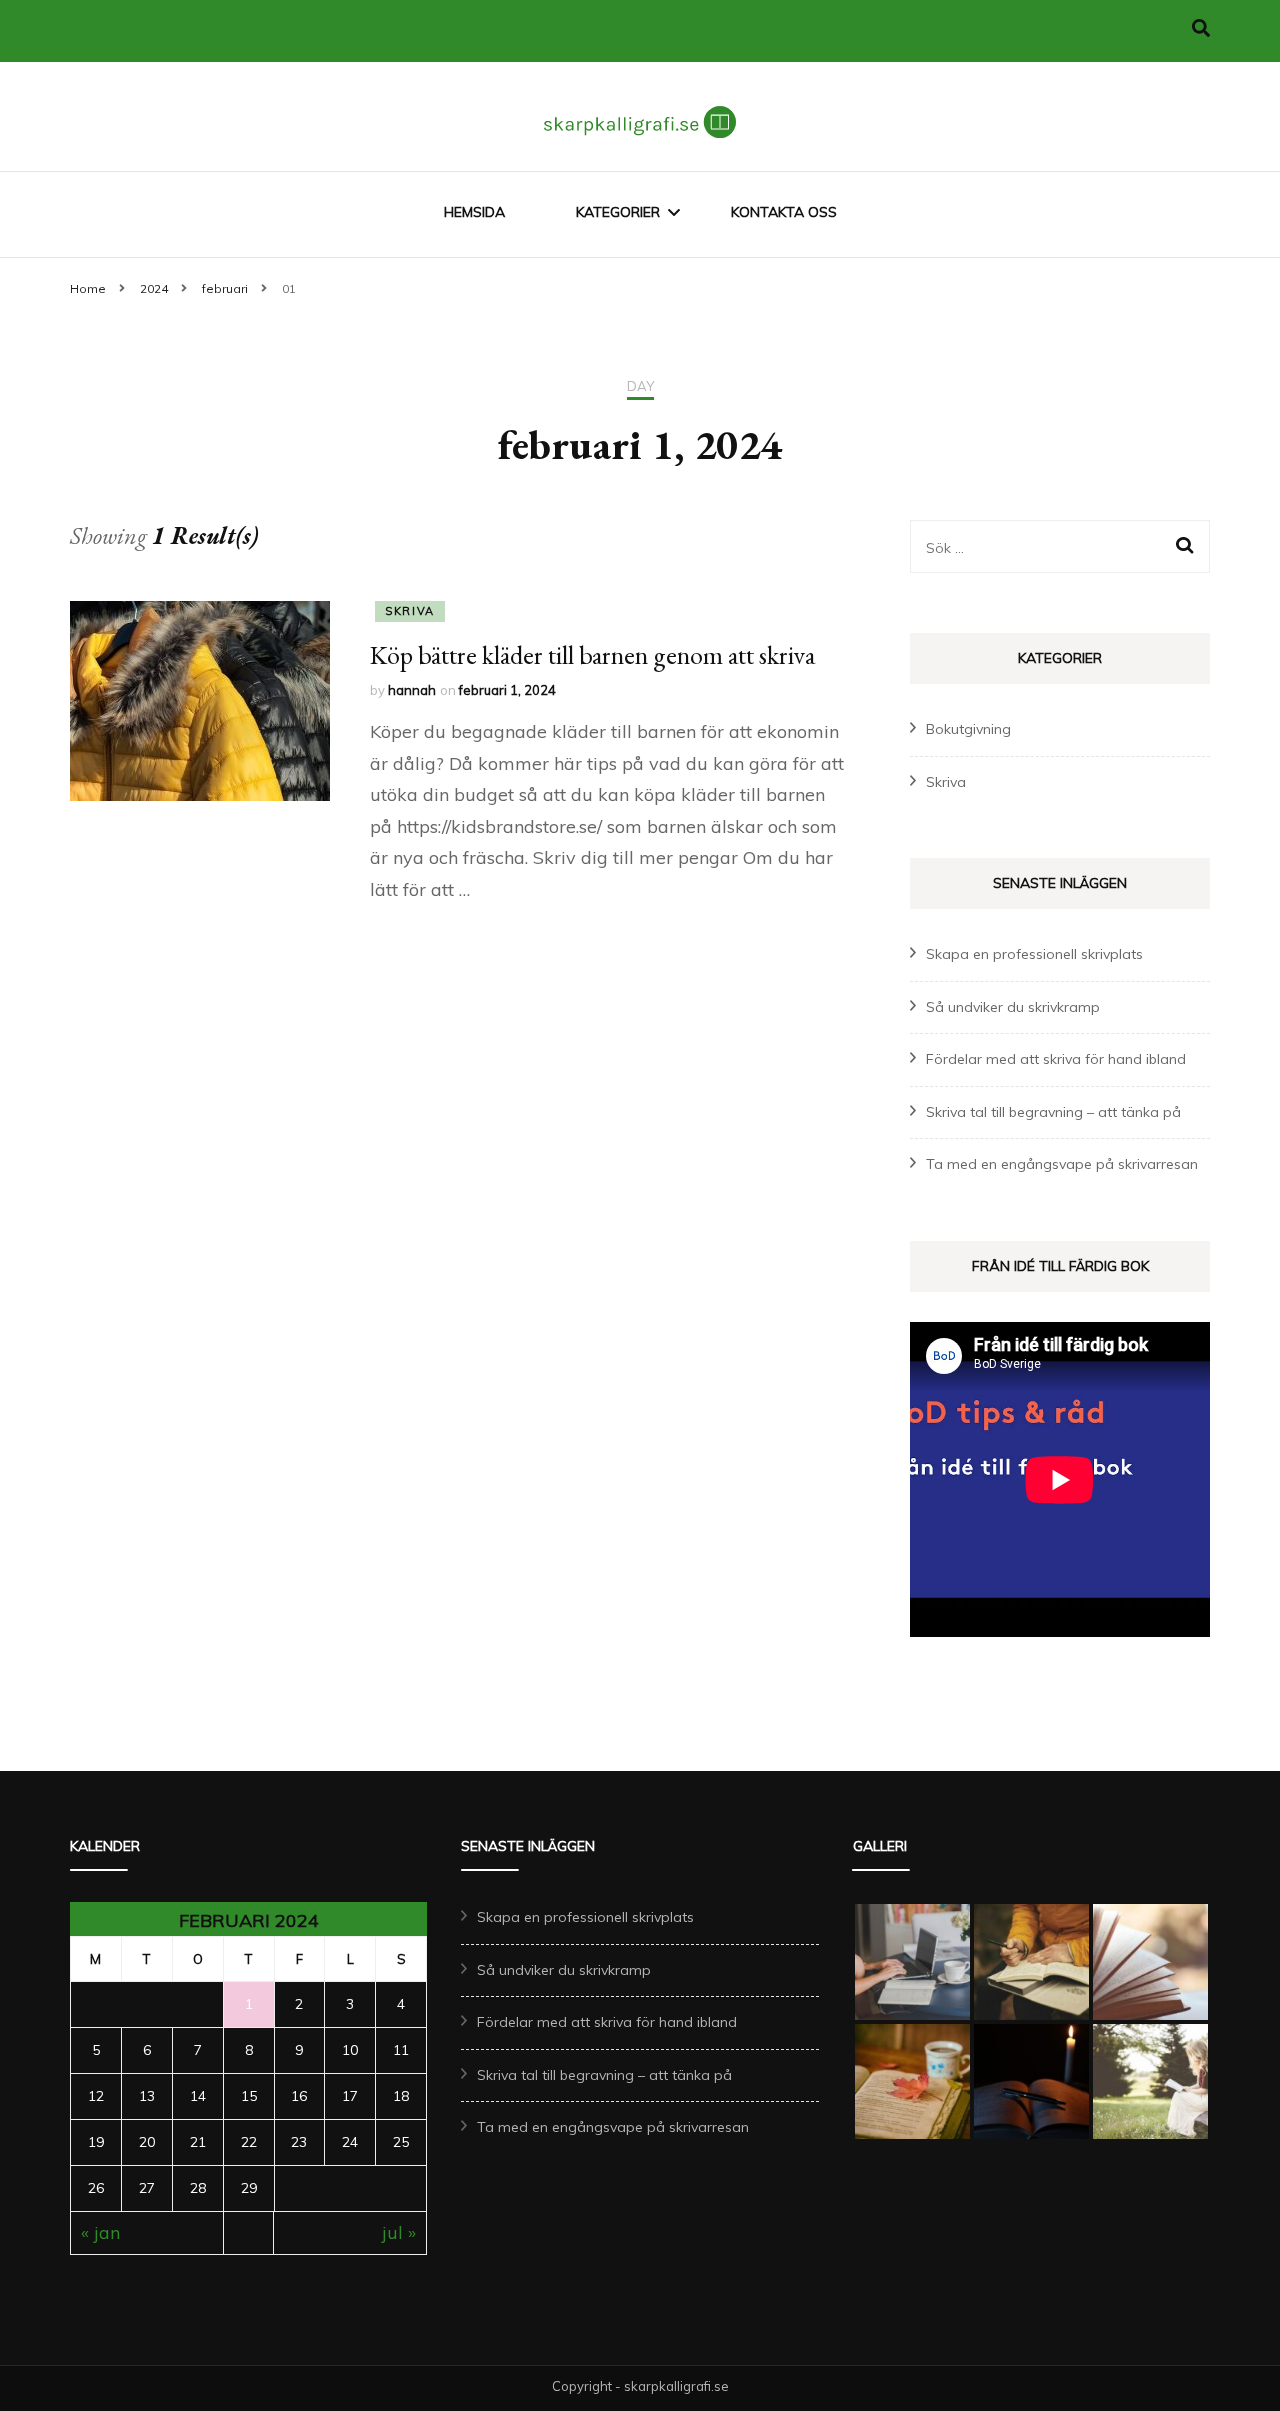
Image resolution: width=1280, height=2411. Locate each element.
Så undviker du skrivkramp (1013, 1007)
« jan (100, 2232)
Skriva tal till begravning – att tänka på (1053, 1112)
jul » (399, 2232)
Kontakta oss (784, 212)
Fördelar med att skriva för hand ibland (1056, 1059)
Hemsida (474, 212)
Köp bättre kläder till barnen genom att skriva (592, 655)
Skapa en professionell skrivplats (1034, 954)
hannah (412, 690)
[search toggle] (1201, 28)
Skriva (410, 611)
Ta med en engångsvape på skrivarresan (1062, 1164)
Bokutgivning (968, 729)
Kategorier (618, 212)
